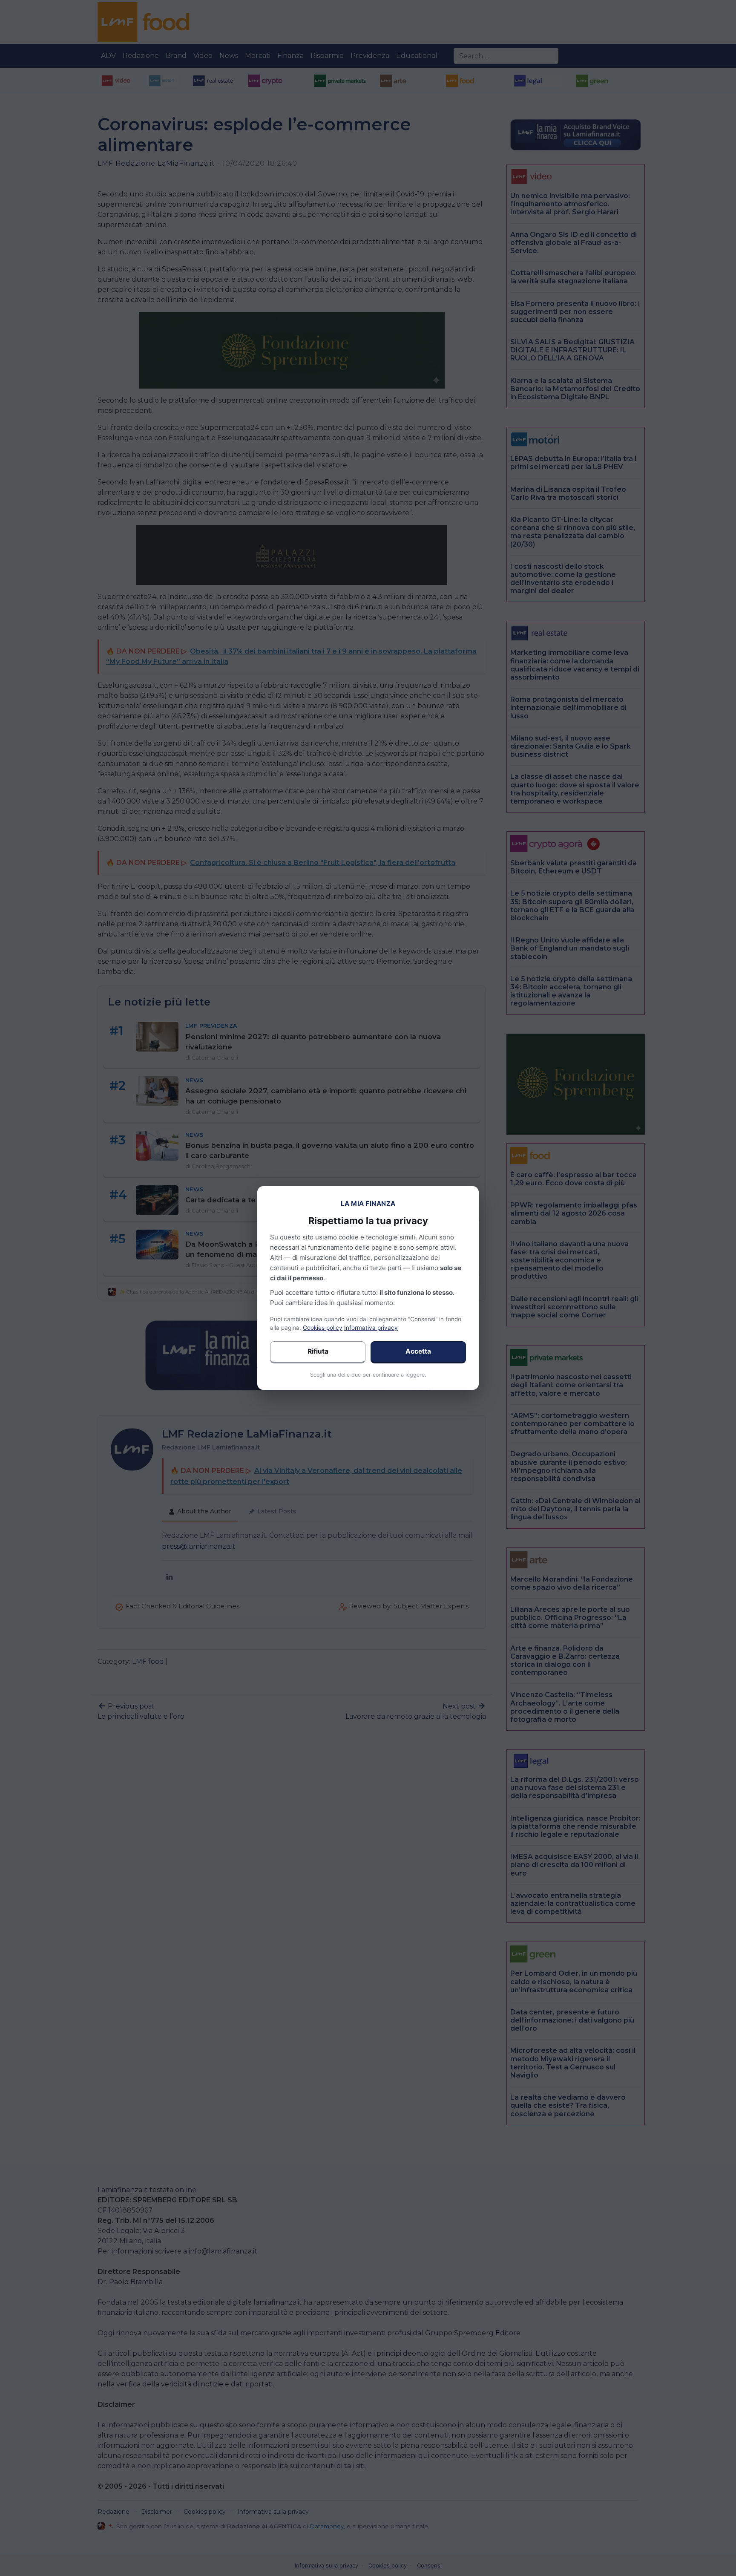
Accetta (418, 1351)
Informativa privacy (371, 1328)
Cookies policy (323, 1328)
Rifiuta (318, 1351)
